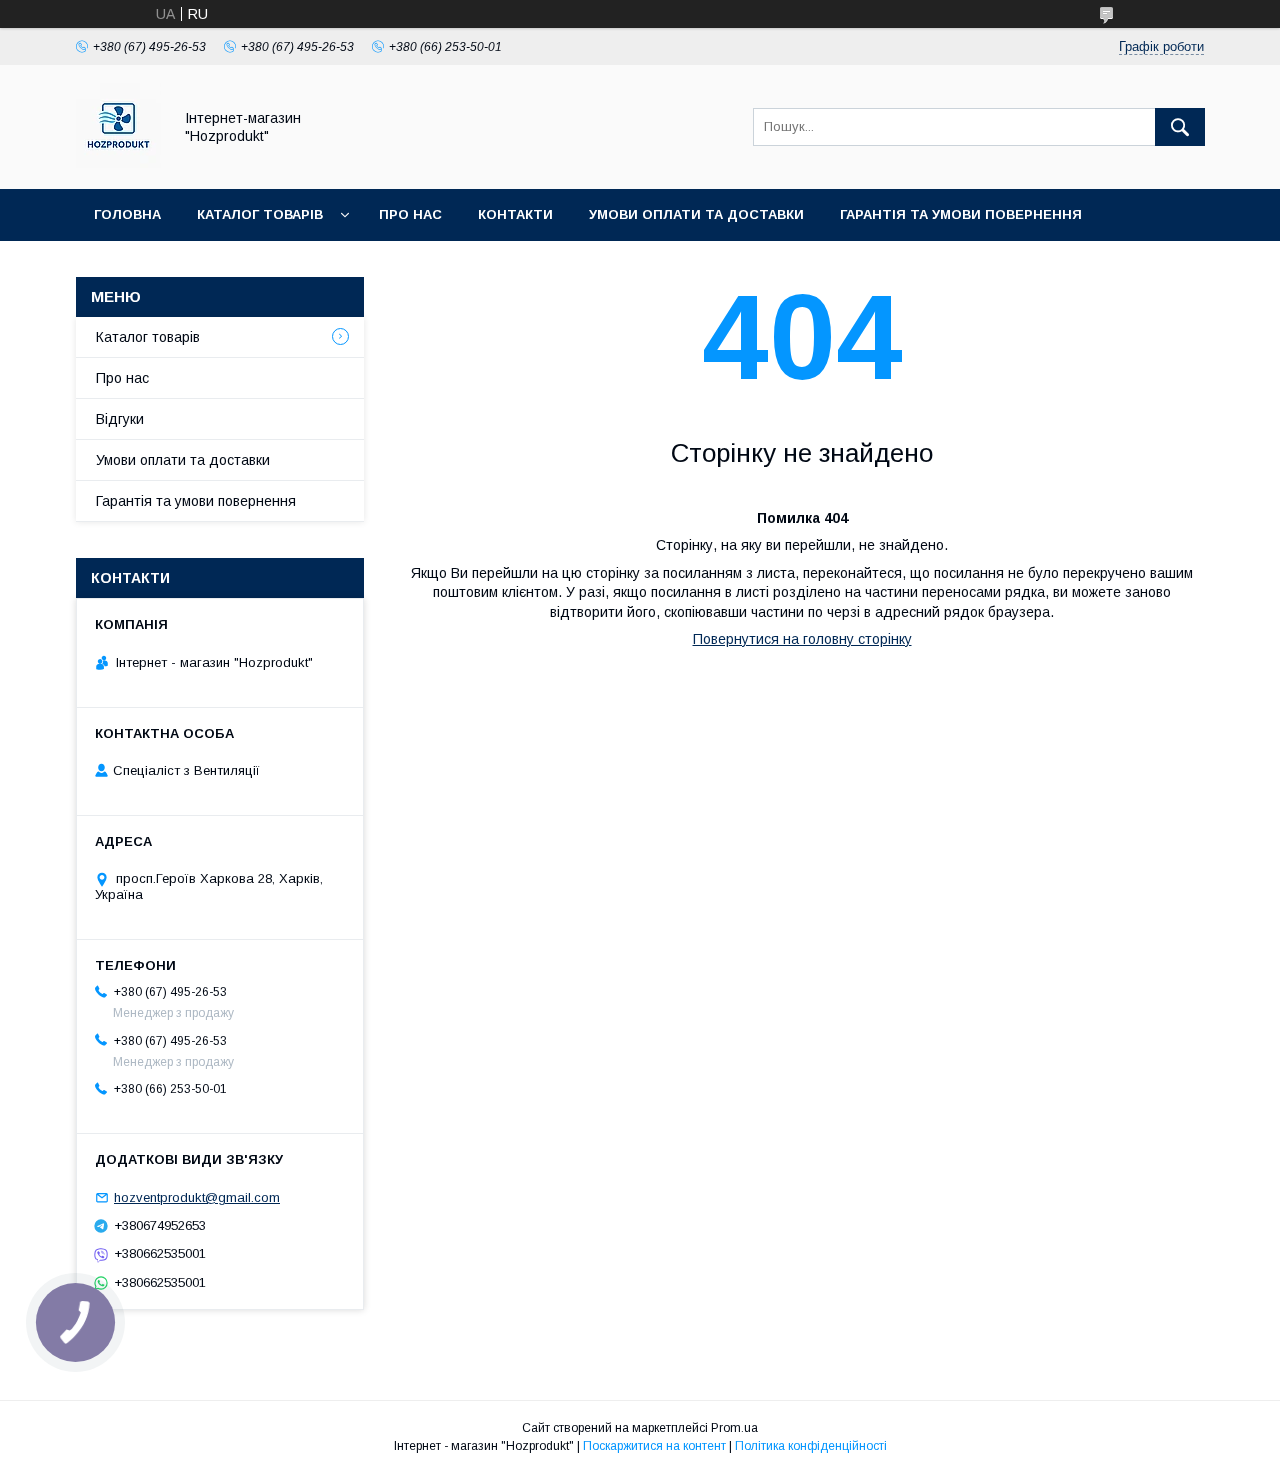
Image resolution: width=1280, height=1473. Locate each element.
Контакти (515, 214)
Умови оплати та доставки (696, 214)
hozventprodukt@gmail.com (197, 1197)
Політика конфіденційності (811, 1446)
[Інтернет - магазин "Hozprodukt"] (118, 163)
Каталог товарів (260, 214)
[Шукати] (1180, 127)
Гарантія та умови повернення (961, 214)
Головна (127, 214)
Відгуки (120, 419)
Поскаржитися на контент (654, 1446)
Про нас (410, 214)
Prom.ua (734, 1428)
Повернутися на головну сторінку (802, 639)
